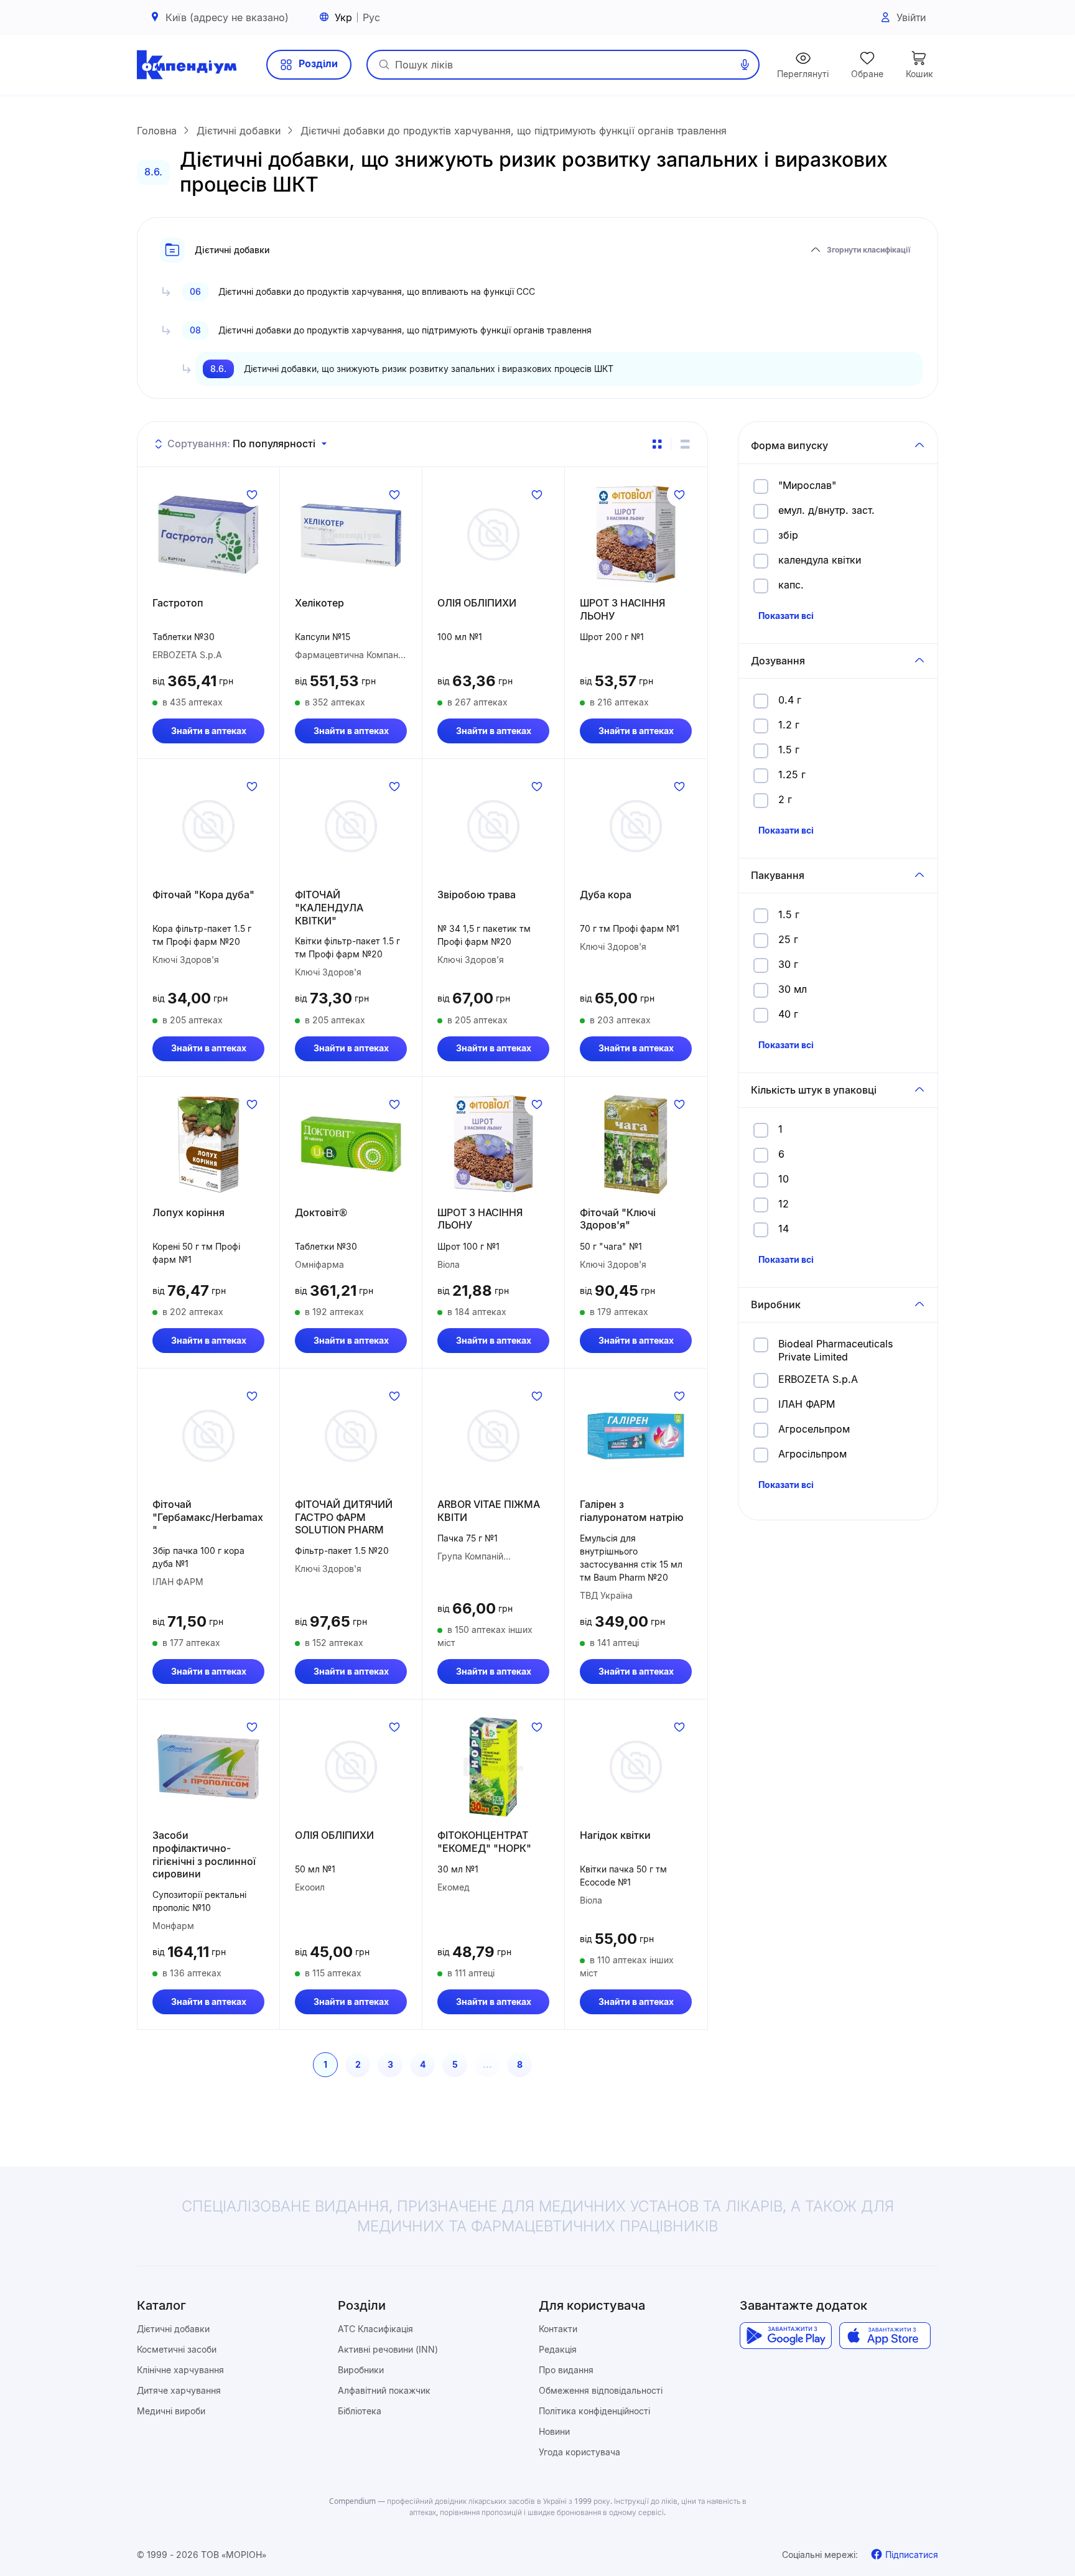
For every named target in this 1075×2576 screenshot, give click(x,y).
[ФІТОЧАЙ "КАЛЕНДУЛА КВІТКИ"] (351, 826)
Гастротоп (178, 603)
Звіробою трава (477, 895)
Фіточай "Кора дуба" (203, 895)
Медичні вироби (171, 2411)
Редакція (558, 2349)
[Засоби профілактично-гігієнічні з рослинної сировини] (208, 1767)
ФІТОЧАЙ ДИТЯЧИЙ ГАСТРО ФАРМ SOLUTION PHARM (344, 1517)
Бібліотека (360, 2411)
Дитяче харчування (179, 2390)
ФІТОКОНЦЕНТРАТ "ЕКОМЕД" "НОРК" (484, 1842)
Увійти (911, 17)
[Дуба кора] (636, 826)
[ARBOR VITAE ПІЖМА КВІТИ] (493, 1436)
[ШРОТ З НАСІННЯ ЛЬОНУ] (636, 534)
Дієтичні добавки (173, 2329)
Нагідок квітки (615, 1835)
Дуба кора (606, 895)
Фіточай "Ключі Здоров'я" (618, 1219)
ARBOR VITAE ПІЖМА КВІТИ (489, 1511)
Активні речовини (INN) (388, 2349)
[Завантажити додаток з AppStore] (885, 2336)
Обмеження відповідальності (601, 2390)
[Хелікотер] (351, 534)
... (487, 2064)
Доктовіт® (321, 1212)
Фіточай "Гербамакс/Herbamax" (208, 1517)
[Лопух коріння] (208, 1144)
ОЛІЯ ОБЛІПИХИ (477, 603)
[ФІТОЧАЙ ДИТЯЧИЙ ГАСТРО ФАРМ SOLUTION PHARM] (351, 1436)
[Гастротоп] (208, 534)
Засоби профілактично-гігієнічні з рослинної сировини (204, 1854)
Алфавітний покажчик (384, 2390)
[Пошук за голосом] (745, 65)
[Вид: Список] (685, 444)
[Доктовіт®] (351, 1144)
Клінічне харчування (180, 2370)
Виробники (361, 2370)
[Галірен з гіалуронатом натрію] (636, 1436)
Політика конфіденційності (594, 2411)
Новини (554, 2431)
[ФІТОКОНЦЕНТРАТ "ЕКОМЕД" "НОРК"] (493, 1767)
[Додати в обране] (252, 495)
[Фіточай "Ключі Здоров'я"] (636, 1144)
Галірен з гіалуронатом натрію (632, 1511)
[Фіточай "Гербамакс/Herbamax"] (208, 1436)
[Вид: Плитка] (657, 444)
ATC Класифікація (375, 2329)
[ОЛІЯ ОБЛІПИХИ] (493, 534)
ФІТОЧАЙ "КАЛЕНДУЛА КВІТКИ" (329, 908)
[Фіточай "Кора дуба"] (208, 826)
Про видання (566, 2370)
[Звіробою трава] (493, 826)
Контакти (558, 2329)
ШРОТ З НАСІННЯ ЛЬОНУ (622, 609)
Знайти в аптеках (209, 731)
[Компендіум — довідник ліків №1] (187, 65)
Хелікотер (319, 603)
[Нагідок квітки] (636, 1767)
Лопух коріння (188, 1212)
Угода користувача (579, 2452)
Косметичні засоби (177, 2349)
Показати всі (786, 616)
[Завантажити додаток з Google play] (785, 2336)
